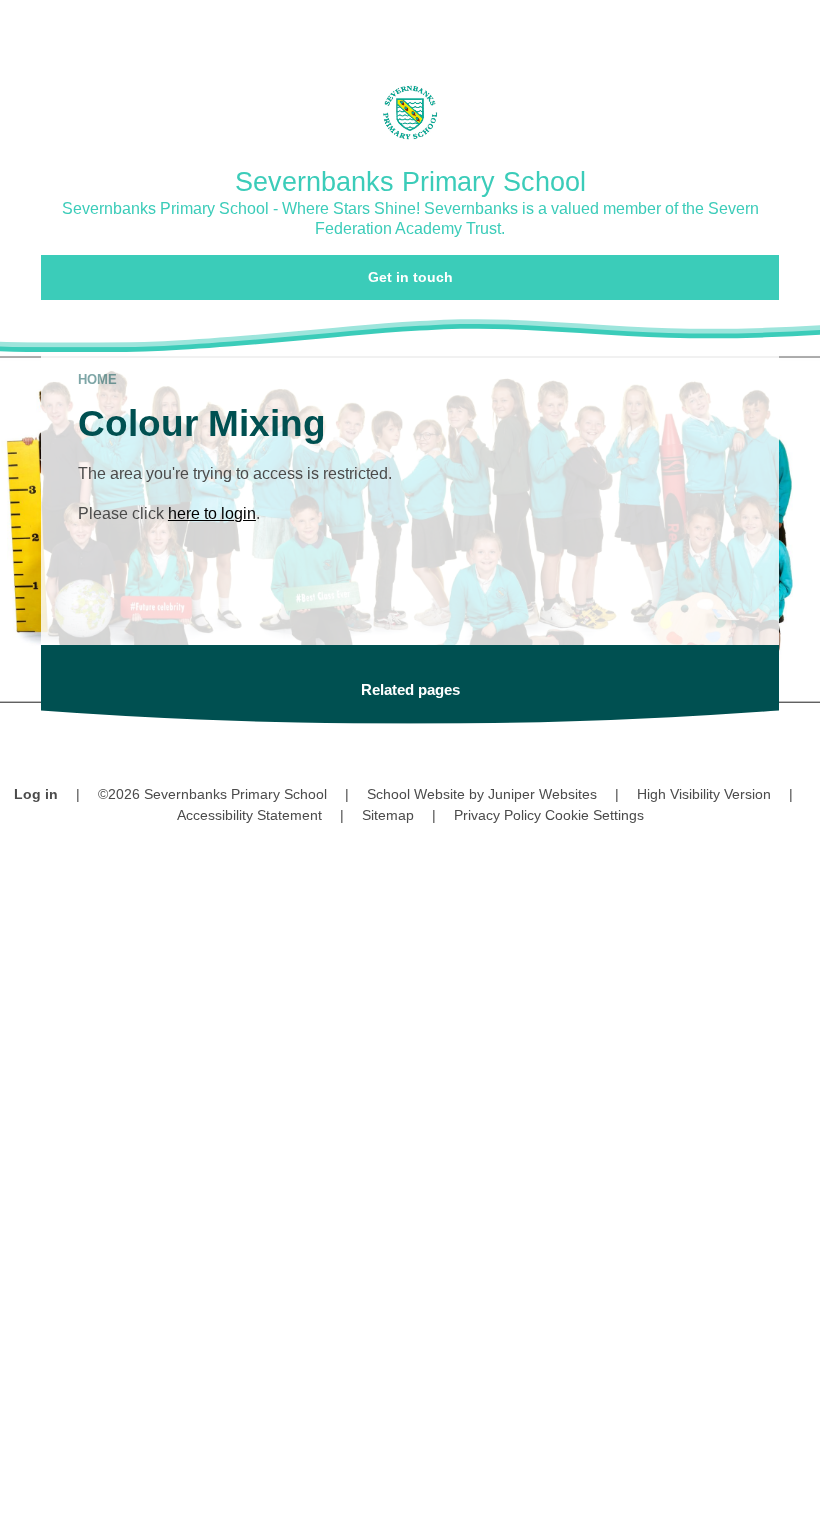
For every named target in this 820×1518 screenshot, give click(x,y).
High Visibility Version (704, 794)
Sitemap (388, 815)
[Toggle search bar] (734, 27)
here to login (212, 513)
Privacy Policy (497, 815)
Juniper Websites (542, 794)
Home (97, 379)
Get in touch (410, 277)
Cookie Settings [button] (594, 815)
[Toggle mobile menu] (792, 27)
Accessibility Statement (249, 815)
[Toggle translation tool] (679, 27)
